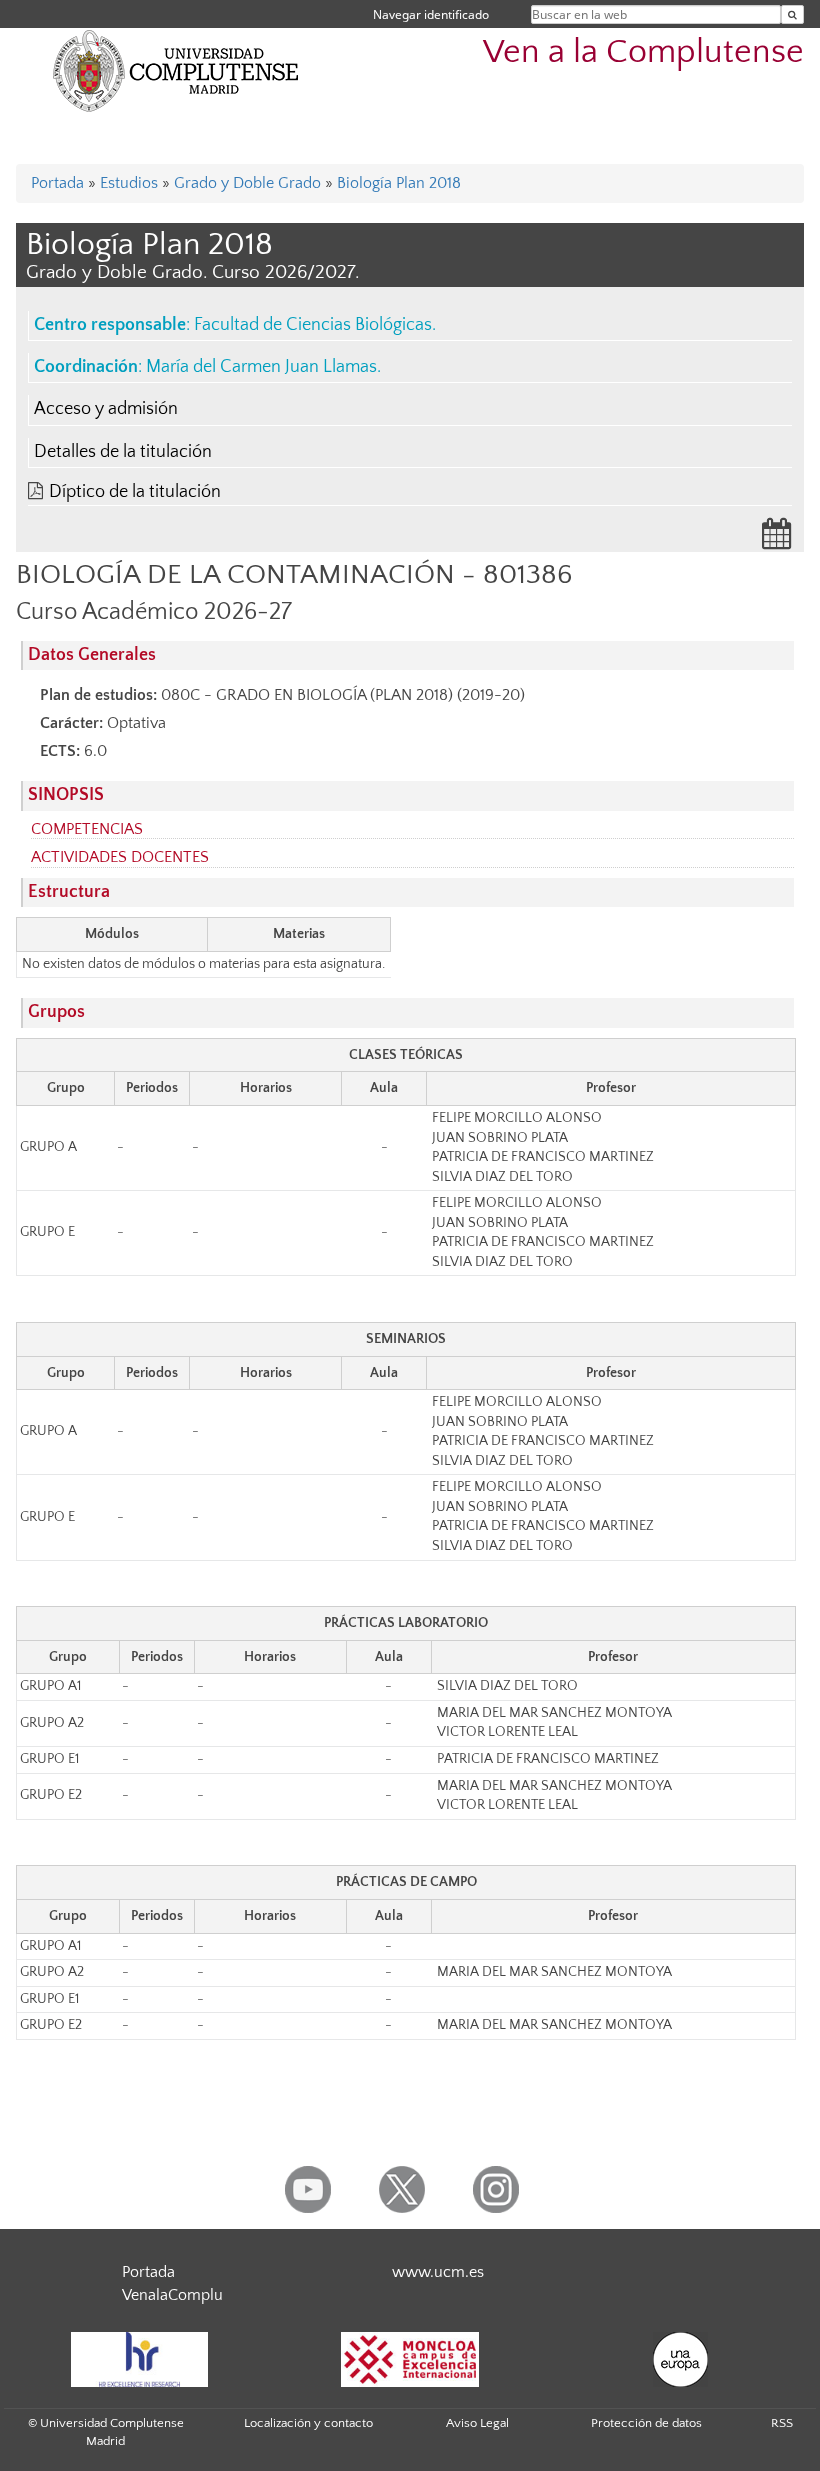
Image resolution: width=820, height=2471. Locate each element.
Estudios (129, 183)
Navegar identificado (431, 14)
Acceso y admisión (106, 409)
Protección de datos (646, 2423)
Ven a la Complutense (643, 52)
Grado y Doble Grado (247, 183)
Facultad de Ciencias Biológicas (313, 325)
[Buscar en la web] (792, 14)
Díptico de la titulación (135, 492)
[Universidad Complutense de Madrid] (176, 70)
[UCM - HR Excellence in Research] (139, 2359)
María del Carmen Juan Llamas (261, 367)
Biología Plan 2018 (399, 183)
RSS (782, 2423)
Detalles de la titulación (123, 452)
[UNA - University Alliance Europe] (680, 2359)
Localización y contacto (308, 2423)
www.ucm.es (438, 2272)
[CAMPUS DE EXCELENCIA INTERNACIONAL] (410, 2359)
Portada (57, 183)
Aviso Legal (477, 2423)
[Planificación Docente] (777, 540)
